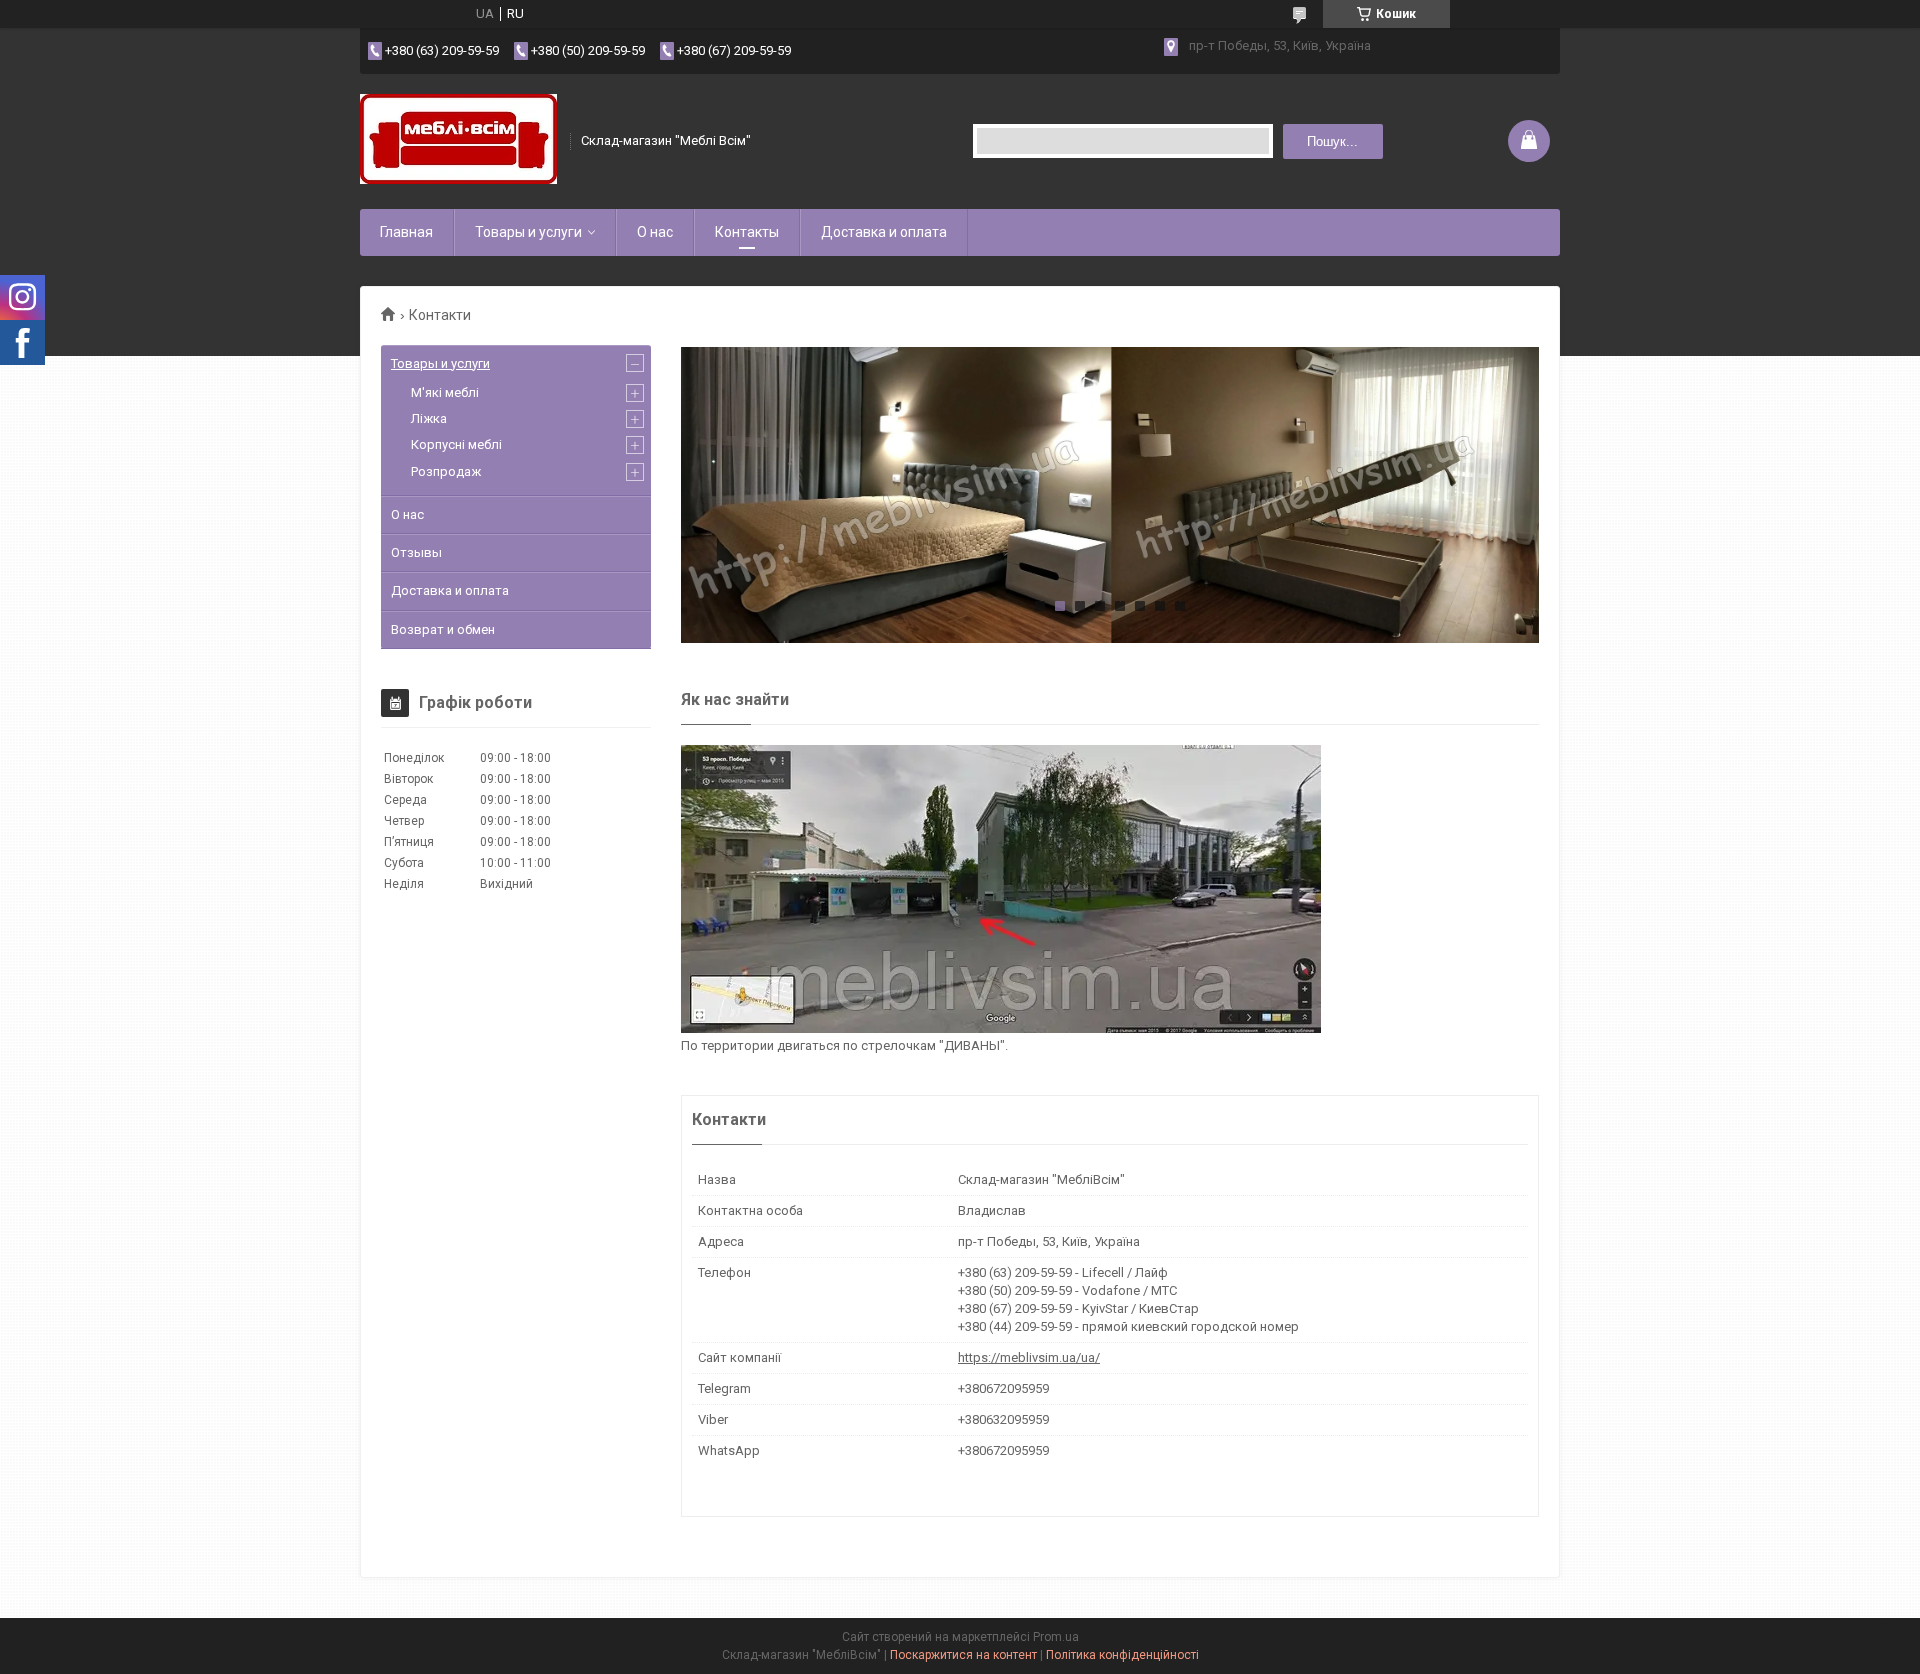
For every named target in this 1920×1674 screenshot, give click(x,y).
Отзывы (416, 552)
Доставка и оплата (884, 232)
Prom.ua (1056, 1637)
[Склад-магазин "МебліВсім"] (458, 141)
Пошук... (1332, 141)
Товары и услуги (528, 232)
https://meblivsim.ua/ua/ (1029, 1357)
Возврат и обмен (443, 629)
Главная (406, 232)
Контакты (747, 232)
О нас (655, 232)
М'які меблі (445, 392)
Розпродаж (446, 471)
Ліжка (429, 418)
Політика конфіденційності (1122, 1655)
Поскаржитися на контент (963, 1655)
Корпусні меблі (456, 444)
